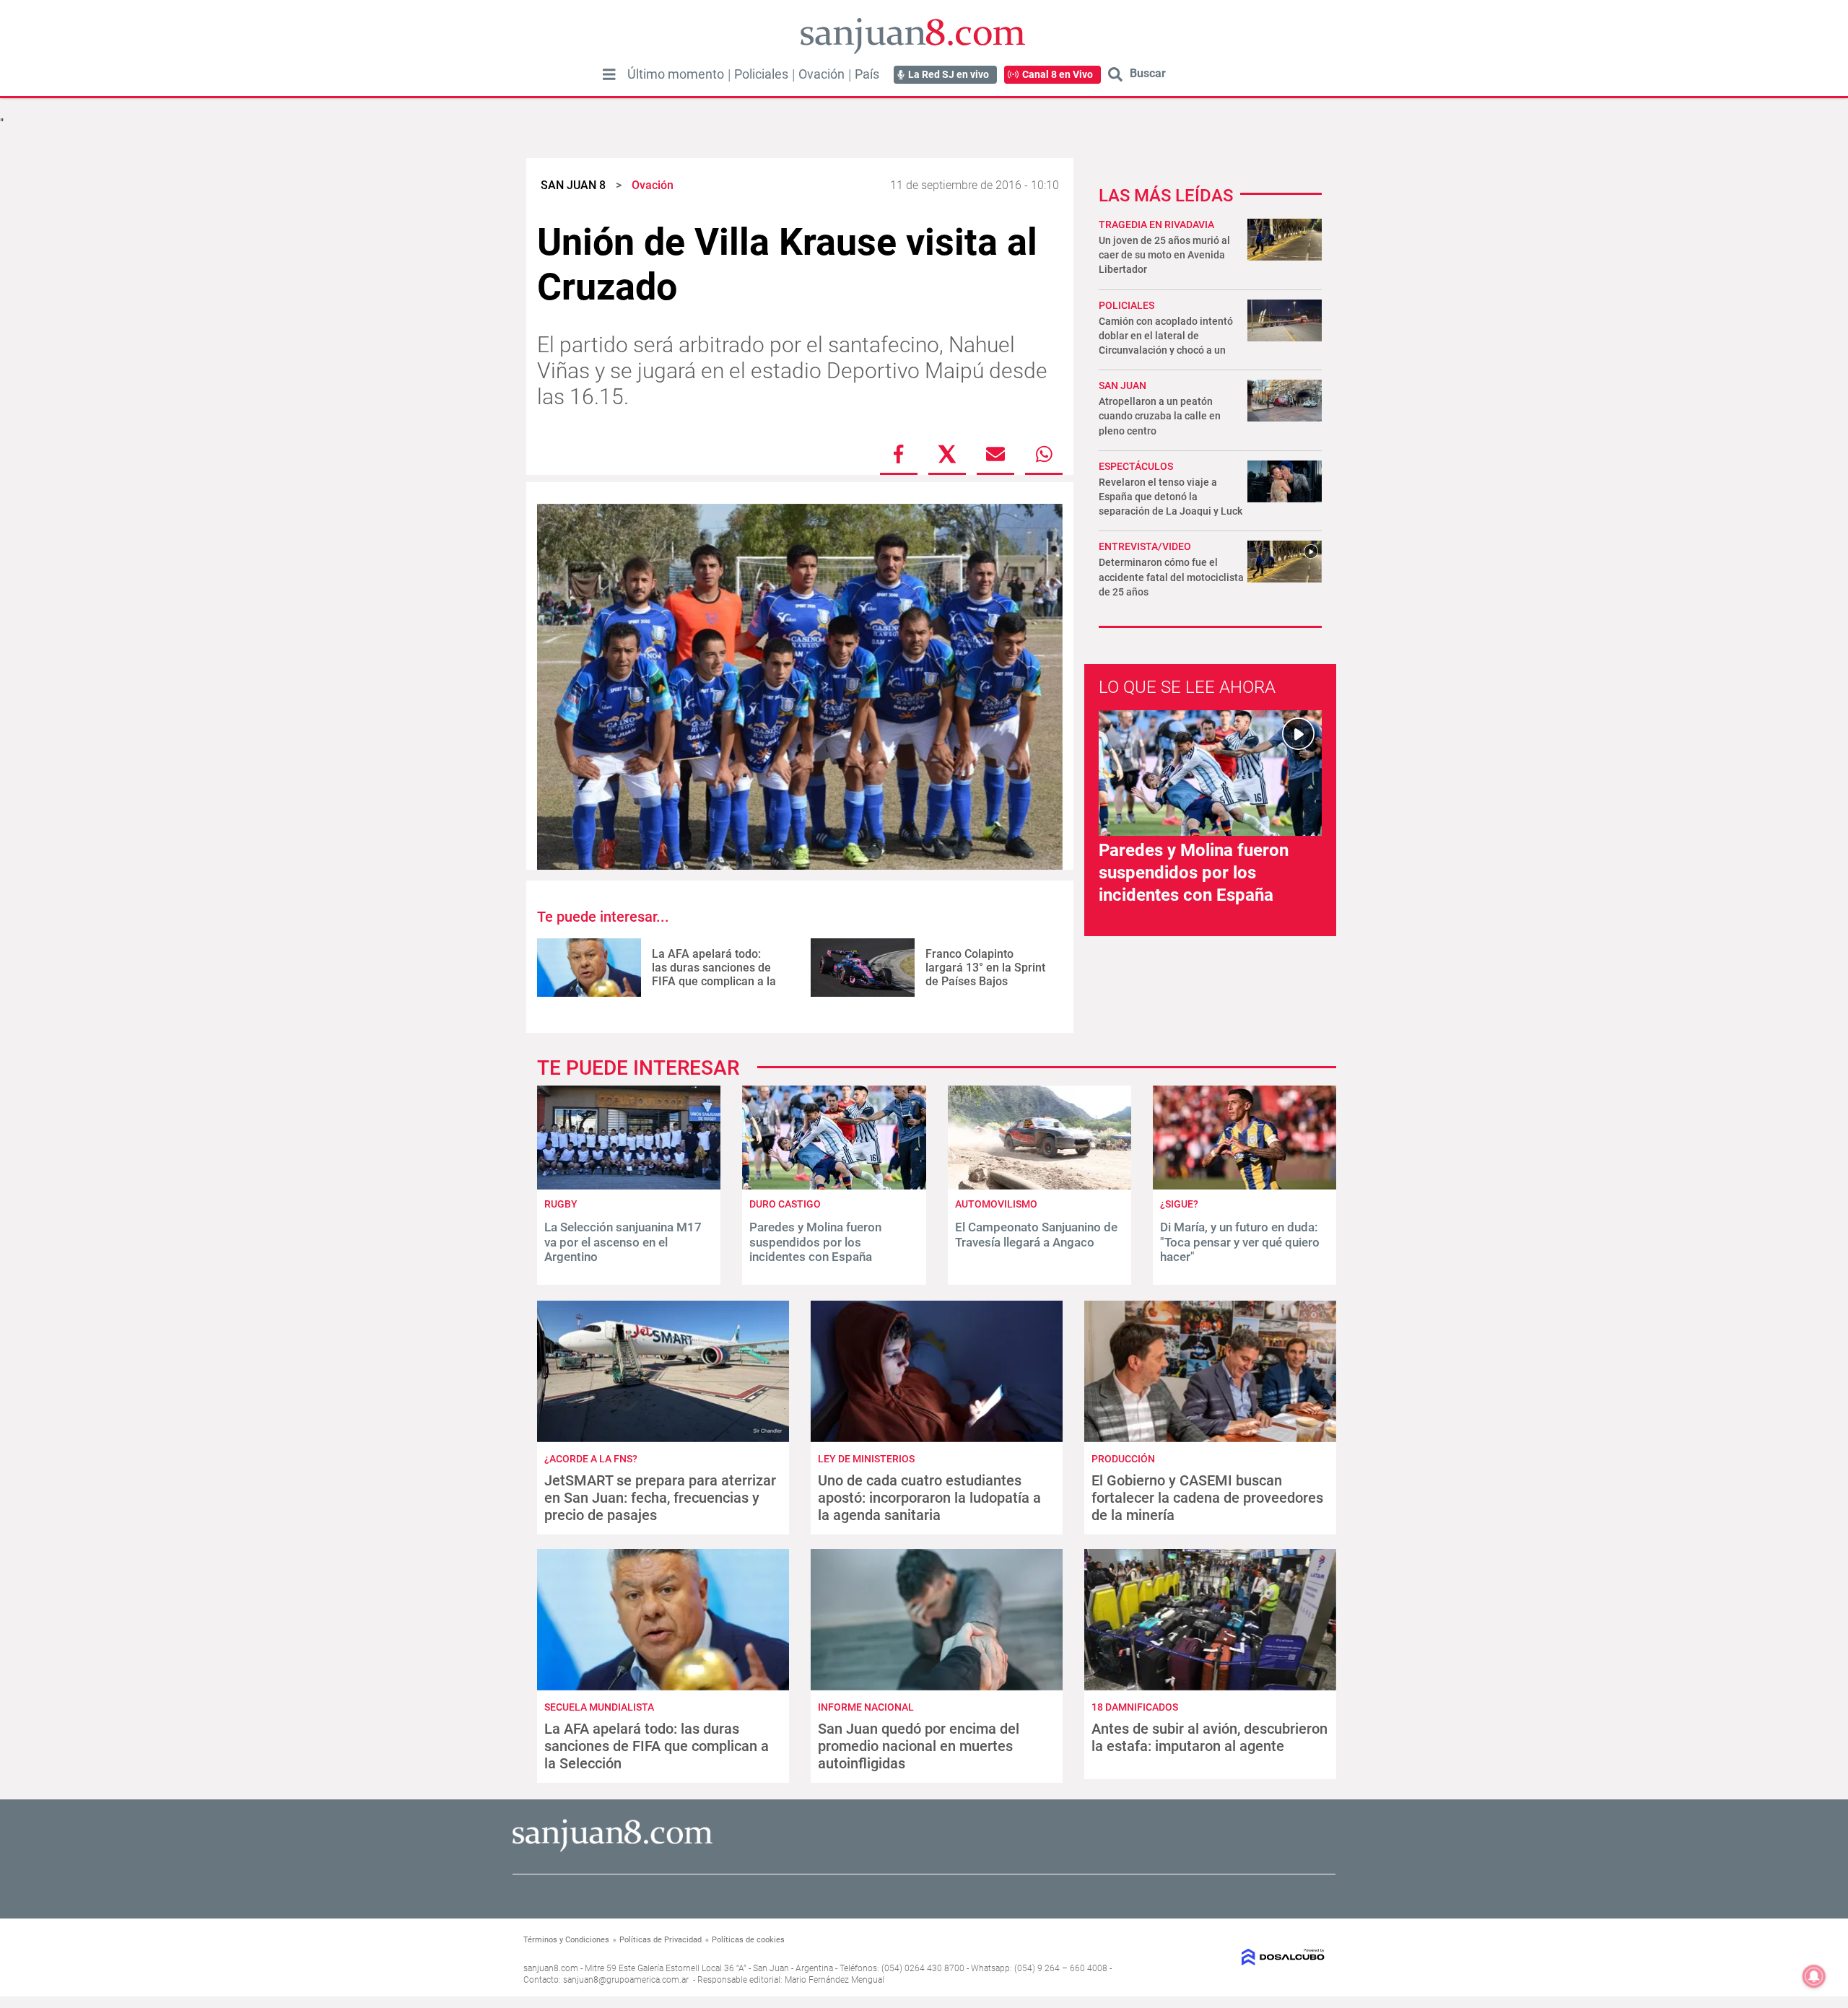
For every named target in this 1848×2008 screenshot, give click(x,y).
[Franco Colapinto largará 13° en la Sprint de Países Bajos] (863, 968)
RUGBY (561, 1204)
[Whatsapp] (1044, 454)
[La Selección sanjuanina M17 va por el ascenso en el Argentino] (629, 1186)
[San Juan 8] (613, 1850)
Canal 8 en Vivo (1058, 74)
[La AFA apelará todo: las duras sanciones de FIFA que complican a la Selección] (589, 968)
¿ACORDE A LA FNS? (591, 1459)
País (867, 74)
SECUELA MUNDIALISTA (599, 1707)
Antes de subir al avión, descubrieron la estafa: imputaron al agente (1210, 1737)
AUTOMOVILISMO (996, 1204)
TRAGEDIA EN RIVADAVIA (1156, 224)
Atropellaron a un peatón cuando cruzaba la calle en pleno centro (1160, 416)
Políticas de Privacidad (661, 1940)
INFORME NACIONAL (866, 1707)
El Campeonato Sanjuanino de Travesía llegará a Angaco (1036, 1234)
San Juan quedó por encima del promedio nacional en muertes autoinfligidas (919, 1746)
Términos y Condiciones (566, 1940)
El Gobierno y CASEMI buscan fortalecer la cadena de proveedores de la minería (1207, 1498)
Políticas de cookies (748, 1940)
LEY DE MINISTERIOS (866, 1459)
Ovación (821, 74)
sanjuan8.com (551, 1968)
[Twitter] (947, 454)
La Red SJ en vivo (949, 74)
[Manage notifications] (1814, 1976)
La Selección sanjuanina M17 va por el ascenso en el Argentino (623, 1242)
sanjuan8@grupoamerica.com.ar (626, 1980)
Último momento (676, 74)
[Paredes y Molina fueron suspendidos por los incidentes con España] (834, 1186)
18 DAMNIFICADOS (1135, 1707)
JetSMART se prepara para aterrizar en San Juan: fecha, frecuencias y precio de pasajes (660, 1498)
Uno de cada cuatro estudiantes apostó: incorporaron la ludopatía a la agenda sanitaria (929, 1498)
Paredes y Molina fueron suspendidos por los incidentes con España (1194, 873)
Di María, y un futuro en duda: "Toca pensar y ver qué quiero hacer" (1240, 1242)
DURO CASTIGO (785, 1204)
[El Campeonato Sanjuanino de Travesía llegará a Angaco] (1039, 1186)
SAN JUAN (1123, 385)
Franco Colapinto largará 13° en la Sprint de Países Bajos (985, 968)
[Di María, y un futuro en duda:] (1245, 1186)
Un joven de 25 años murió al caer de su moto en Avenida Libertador (1164, 255)
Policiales (761, 74)
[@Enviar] (995, 454)
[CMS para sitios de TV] (1233, 1957)
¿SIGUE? (1179, 1204)
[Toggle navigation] (609, 74)
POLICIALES (1126, 305)
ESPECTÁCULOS (1136, 466)
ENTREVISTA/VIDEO (1145, 546)
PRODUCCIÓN (1123, 1459)
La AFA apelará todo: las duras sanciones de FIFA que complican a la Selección (714, 975)
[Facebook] (899, 454)
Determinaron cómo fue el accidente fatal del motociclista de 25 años (1171, 577)
